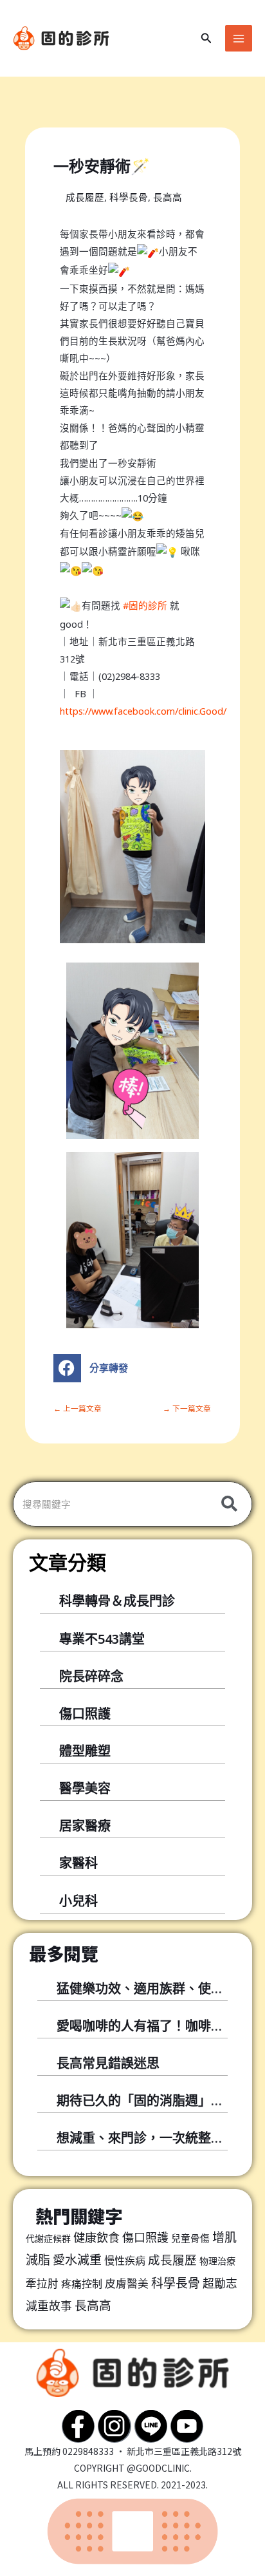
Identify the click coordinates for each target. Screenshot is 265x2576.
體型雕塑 (85, 1751)
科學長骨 (129, 197)
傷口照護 (85, 1714)
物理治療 (217, 2261)
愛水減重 (77, 2260)
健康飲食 (96, 2237)
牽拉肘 (42, 2283)
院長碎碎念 (91, 1676)
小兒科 (78, 1901)
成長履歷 (85, 197)
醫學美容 (85, 1788)
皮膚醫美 (127, 2283)
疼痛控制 (82, 2284)
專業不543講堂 (102, 1639)
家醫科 (78, 1863)
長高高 (168, 197)
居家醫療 (85, 1826)
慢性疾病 (125, 2261)
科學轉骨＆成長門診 (117, 1601)
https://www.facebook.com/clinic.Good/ (143, 711)
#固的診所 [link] (145, 605)
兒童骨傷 (190, 2238)
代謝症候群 (48, 2238)
